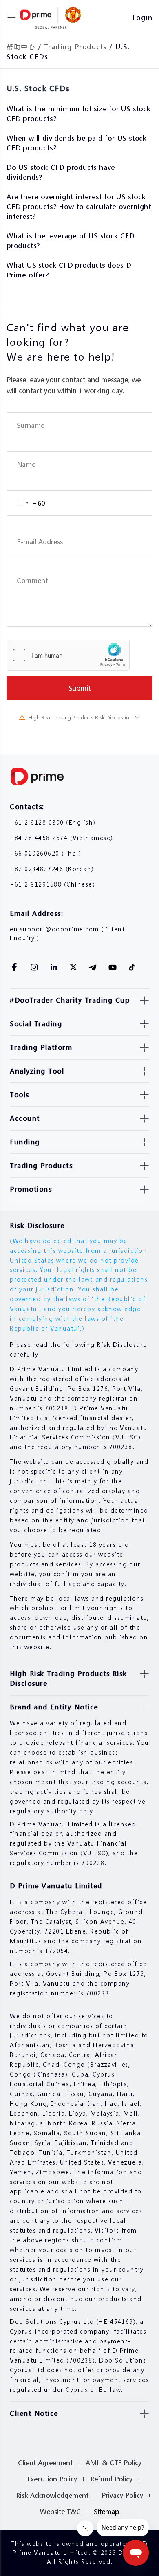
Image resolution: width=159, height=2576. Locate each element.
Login (143, 17)
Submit (79, 688)
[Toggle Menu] (11, 18)
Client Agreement (45, 2463)
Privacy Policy (122, 2495)
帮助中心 (21, 47)
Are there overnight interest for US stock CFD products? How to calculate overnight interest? (79, 206)
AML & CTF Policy (114, 2463)
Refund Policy (111, 2479)
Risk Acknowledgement (52, 2495)
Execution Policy (52, 2479)
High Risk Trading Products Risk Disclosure (80, 718)
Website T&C (60, 2511)
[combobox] (26, 503)
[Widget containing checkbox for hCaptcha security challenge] (68, 655)
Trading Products (75, 47)
